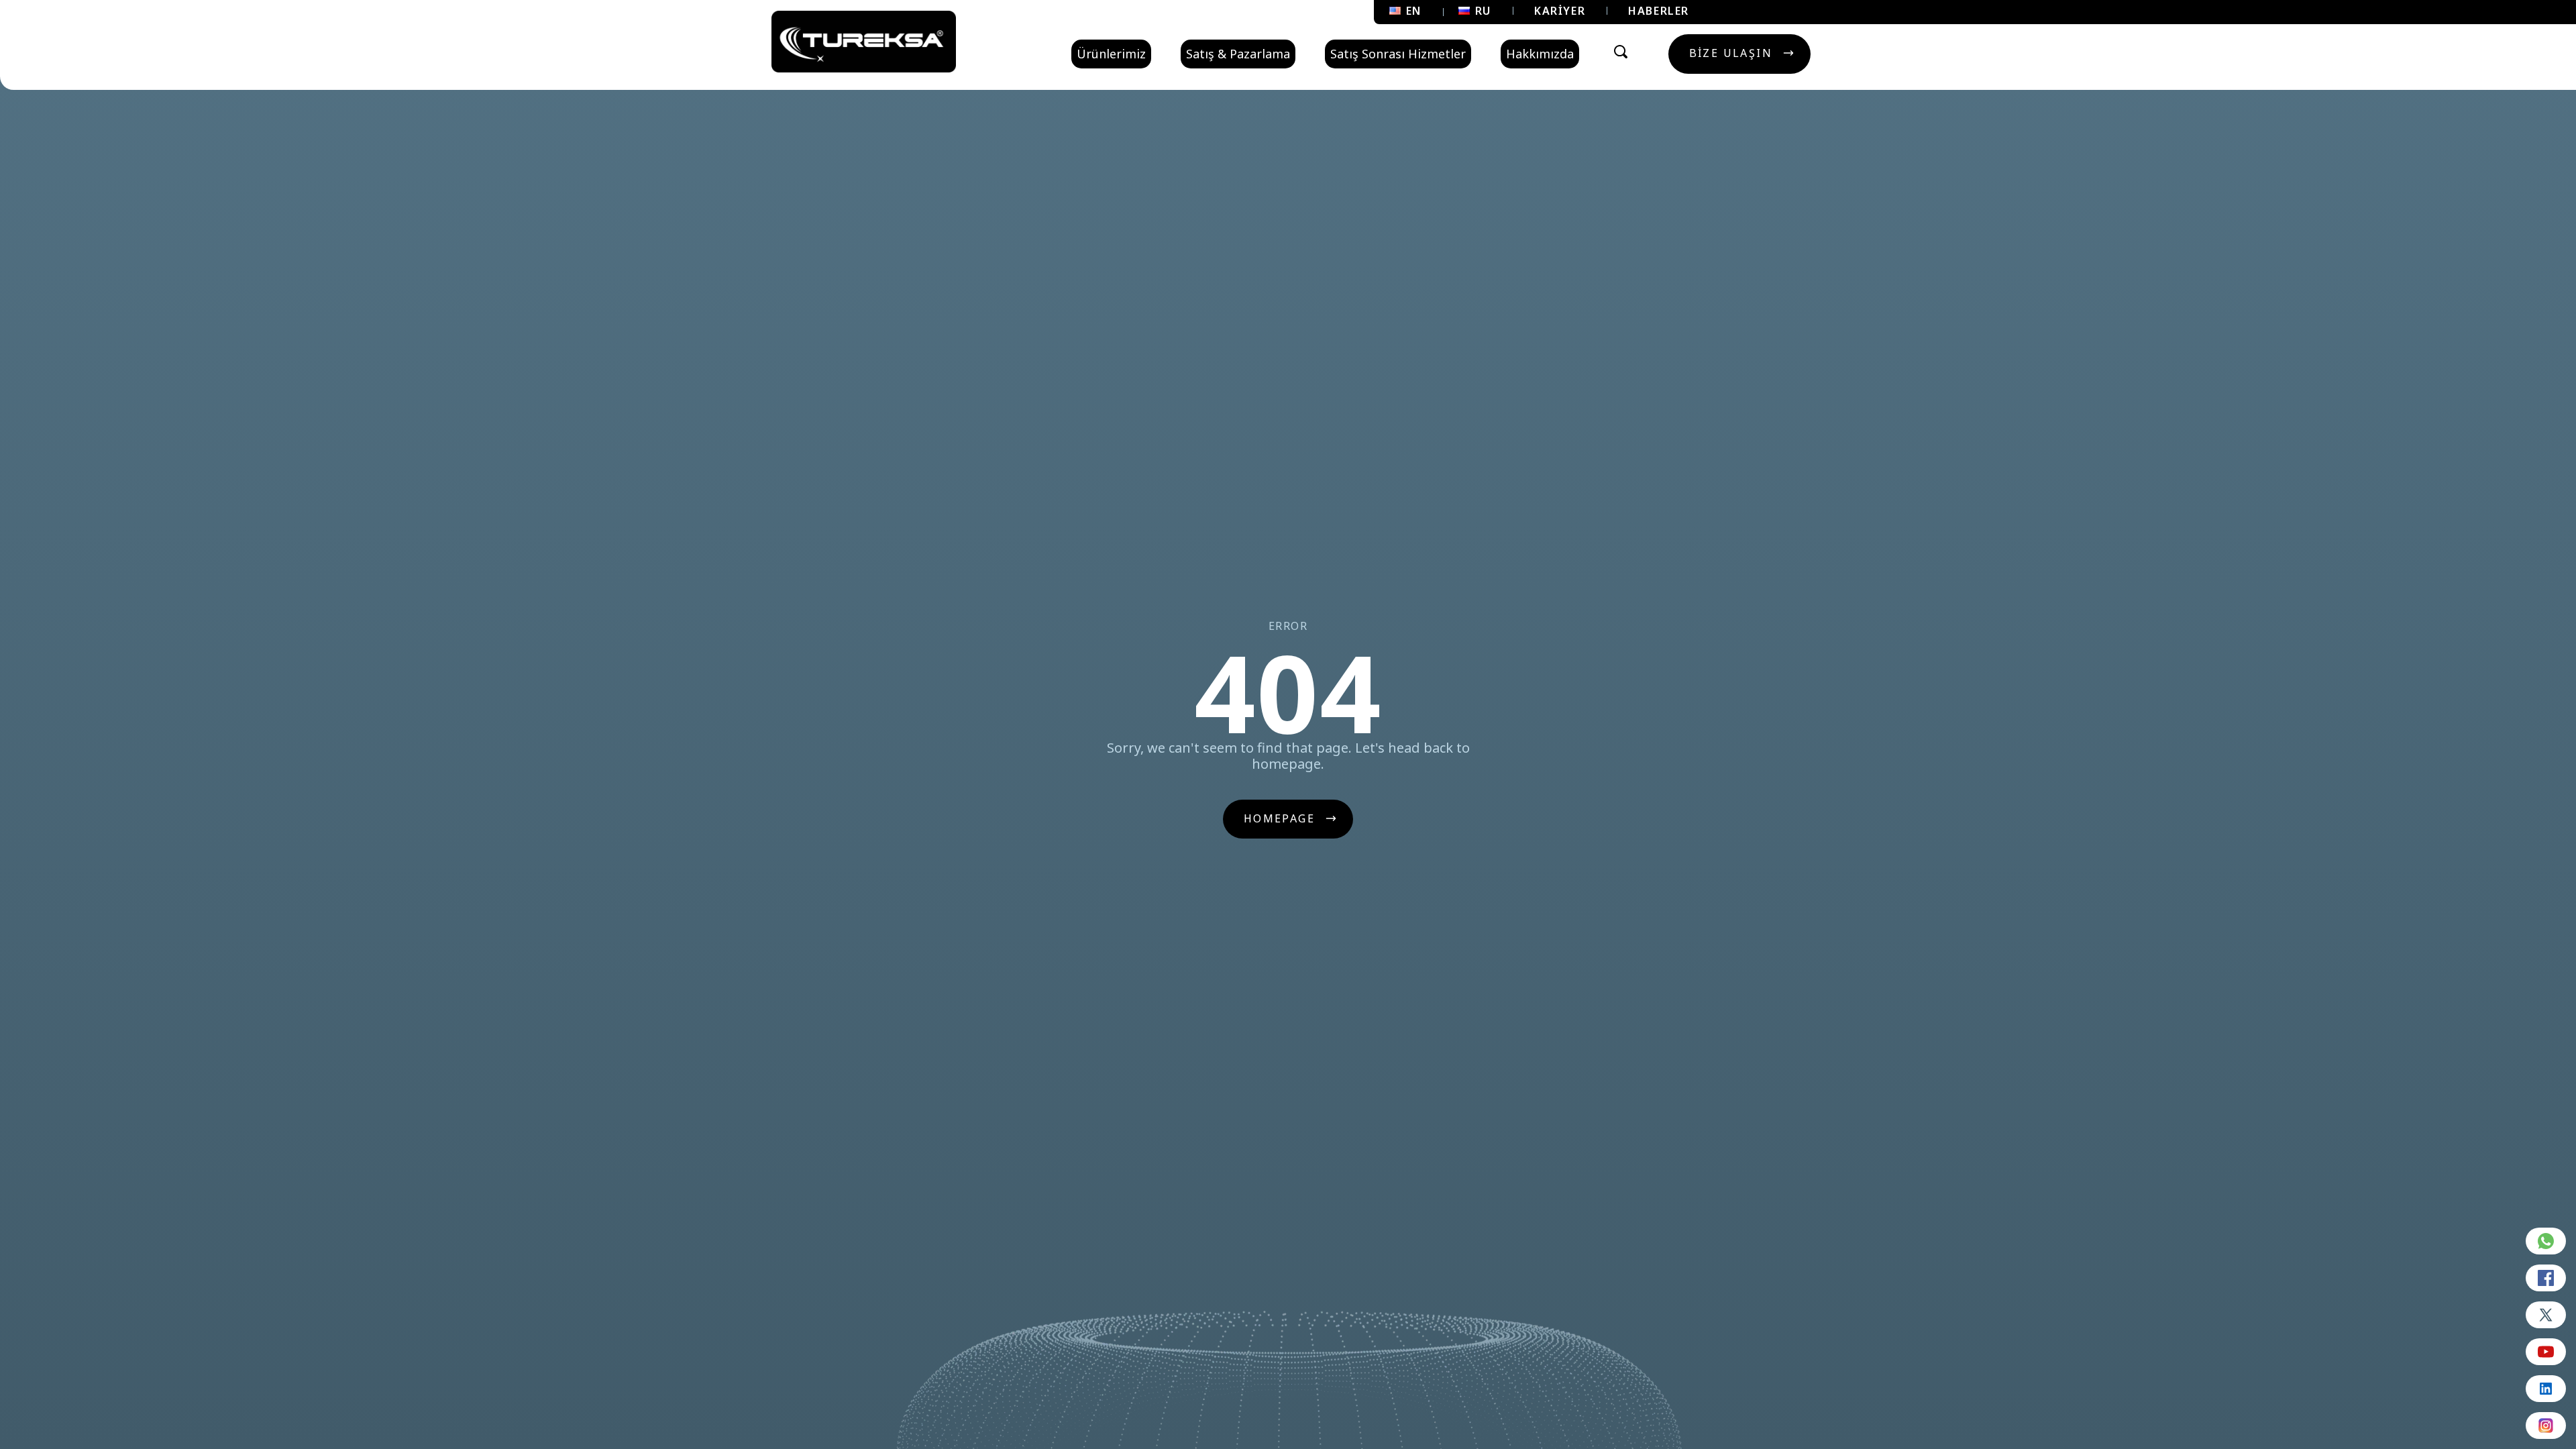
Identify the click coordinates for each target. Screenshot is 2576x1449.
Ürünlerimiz (1111, 54)
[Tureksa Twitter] (2546, 1315)
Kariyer (1560, 11)
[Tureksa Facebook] (2546, 1278)
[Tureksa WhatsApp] (2546, 1241)
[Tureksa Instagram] (2546, 1426)
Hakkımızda (1540, 54)
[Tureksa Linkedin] (2546, 1389)
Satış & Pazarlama (1238, 54)
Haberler (1659, 11)
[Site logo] (864, 42)
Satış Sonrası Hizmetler (1398, 54)
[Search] (1621, 52)
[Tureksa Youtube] (2546, 1352)
